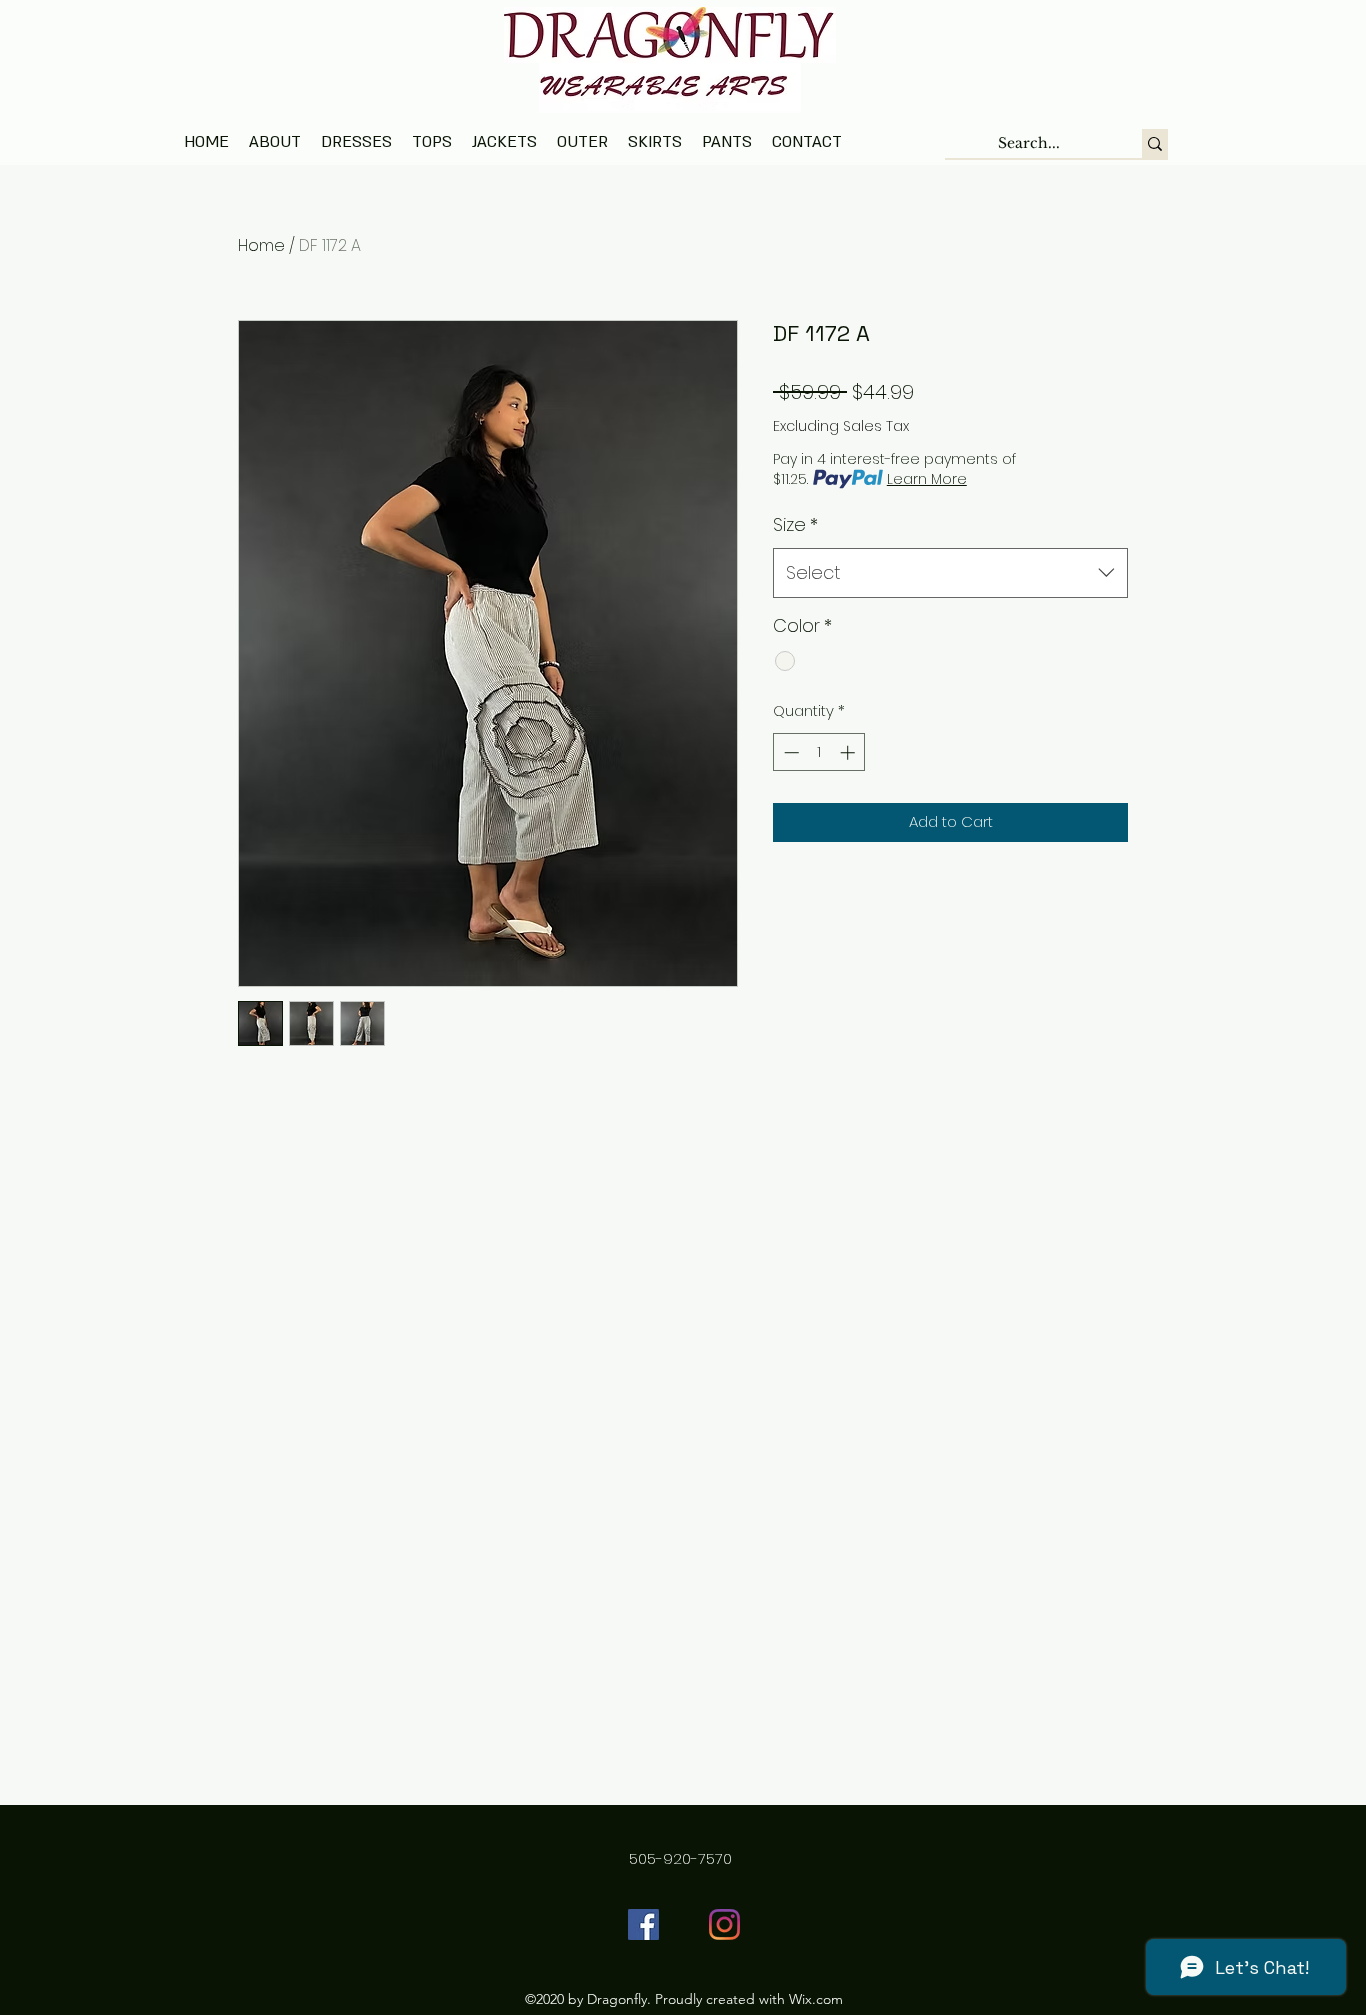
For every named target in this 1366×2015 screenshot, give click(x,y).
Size (795, 524)
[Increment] (849, 752)
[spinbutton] (819, 752)
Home (261, 245)
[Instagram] (724, 1924)
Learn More (927, 479)
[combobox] (950, 573)
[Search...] (1155, 143)
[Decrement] (789, 752)
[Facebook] (643, 1924)
